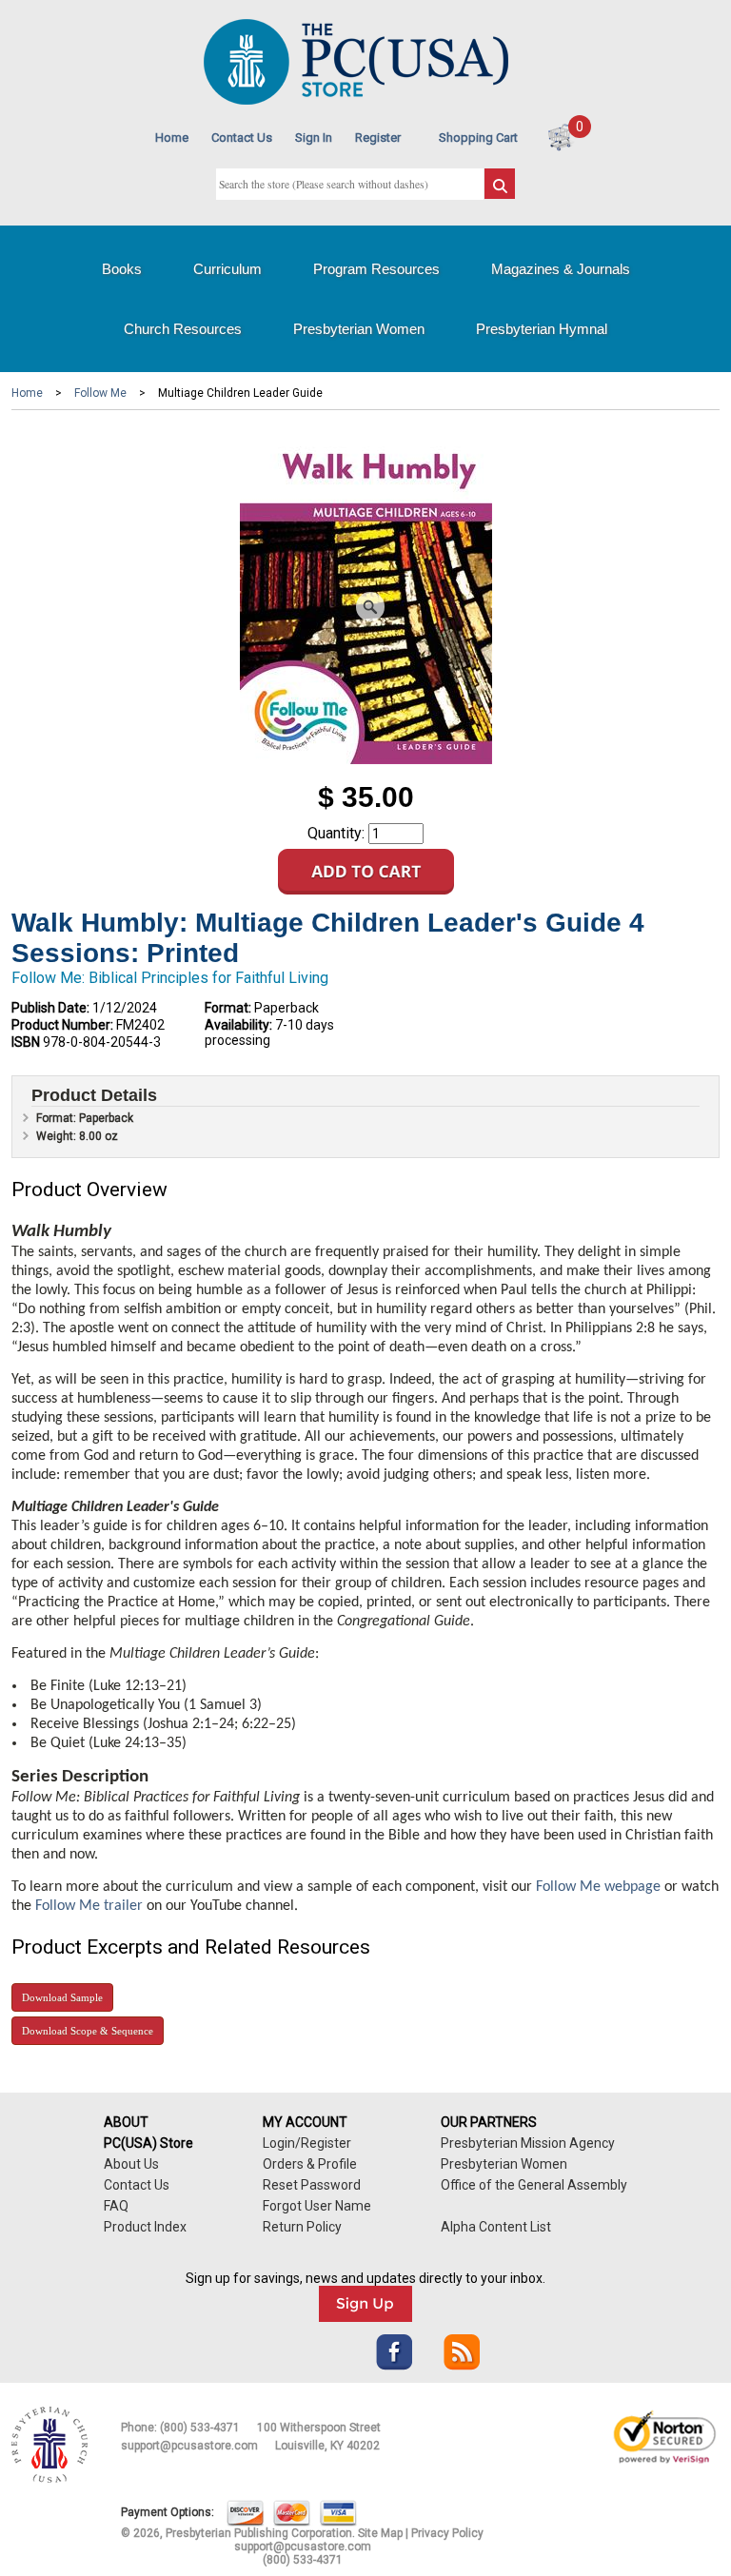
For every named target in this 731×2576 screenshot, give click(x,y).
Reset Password (312, 2185)
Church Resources (183, 329)
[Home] (356, 100)
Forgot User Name (317, 2206)
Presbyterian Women (359, 329)
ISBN (26, 1042)
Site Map (380, 2533)
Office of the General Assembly (534, 2185)
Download (62, 1997)
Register (378, 138)
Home (172, 138)
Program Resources (376, 269)
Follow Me (100, 393)
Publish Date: (50, 1008)
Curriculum (227, 269)
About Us (131, 2164)
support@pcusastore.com (189, 2446)
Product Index (145, 2227)
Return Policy (302, 2227)
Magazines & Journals (561, 269)
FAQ (116, 2206)
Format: (228, 1008)
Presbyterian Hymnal (542, 329)
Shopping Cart (478, 138)
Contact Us (242, 138)
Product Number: (62, 1025)
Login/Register (307, 2143)
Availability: (238, 1025)
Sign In (314, 138)
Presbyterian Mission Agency (528, 2143)
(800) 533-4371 (200, 2428)
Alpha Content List (496, 2227)
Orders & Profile (310, 2164)
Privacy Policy (447, 2533)
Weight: (58, 1136)
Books (122, 269)
